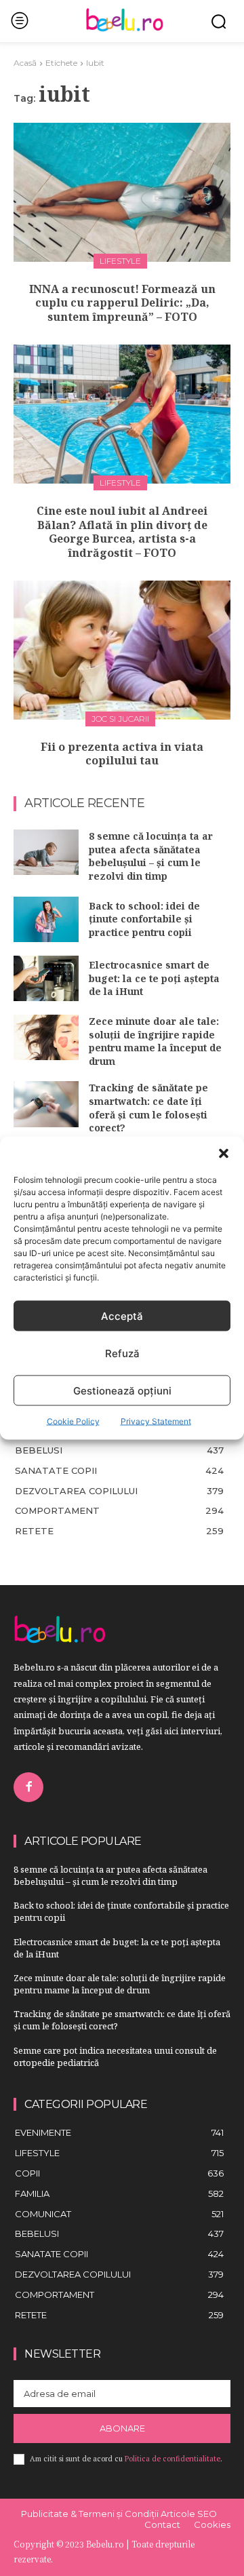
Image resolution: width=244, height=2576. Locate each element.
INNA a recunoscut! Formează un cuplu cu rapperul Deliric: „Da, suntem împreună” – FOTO (122, 303)
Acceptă (122, 1315)
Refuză (122, 1353)
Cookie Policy (73, 1421)
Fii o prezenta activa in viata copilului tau (122, 754)
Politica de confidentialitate (172, 2459)
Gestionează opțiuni (122, 1390)
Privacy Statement (156, 1421)
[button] (224, 1154)
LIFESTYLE (120, 261)
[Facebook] (28, 1787)
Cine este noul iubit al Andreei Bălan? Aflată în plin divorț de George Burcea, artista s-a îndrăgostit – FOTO (122, 532)
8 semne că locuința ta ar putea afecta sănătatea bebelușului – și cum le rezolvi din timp (151, 856)
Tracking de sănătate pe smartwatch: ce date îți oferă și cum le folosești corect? (148, 1108)
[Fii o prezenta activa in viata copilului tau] (122, 650)
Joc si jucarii (120, 719)
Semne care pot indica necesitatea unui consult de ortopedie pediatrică (115, 2056)
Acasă (25, 63)
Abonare (122, 2428)
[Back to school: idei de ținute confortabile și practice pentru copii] (46, 919)
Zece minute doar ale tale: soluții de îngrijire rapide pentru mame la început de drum (155, 1041)
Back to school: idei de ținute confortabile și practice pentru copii (144, 919)
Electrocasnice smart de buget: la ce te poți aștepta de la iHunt (154, 978)
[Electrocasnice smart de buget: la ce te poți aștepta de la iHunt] (46, 978)
